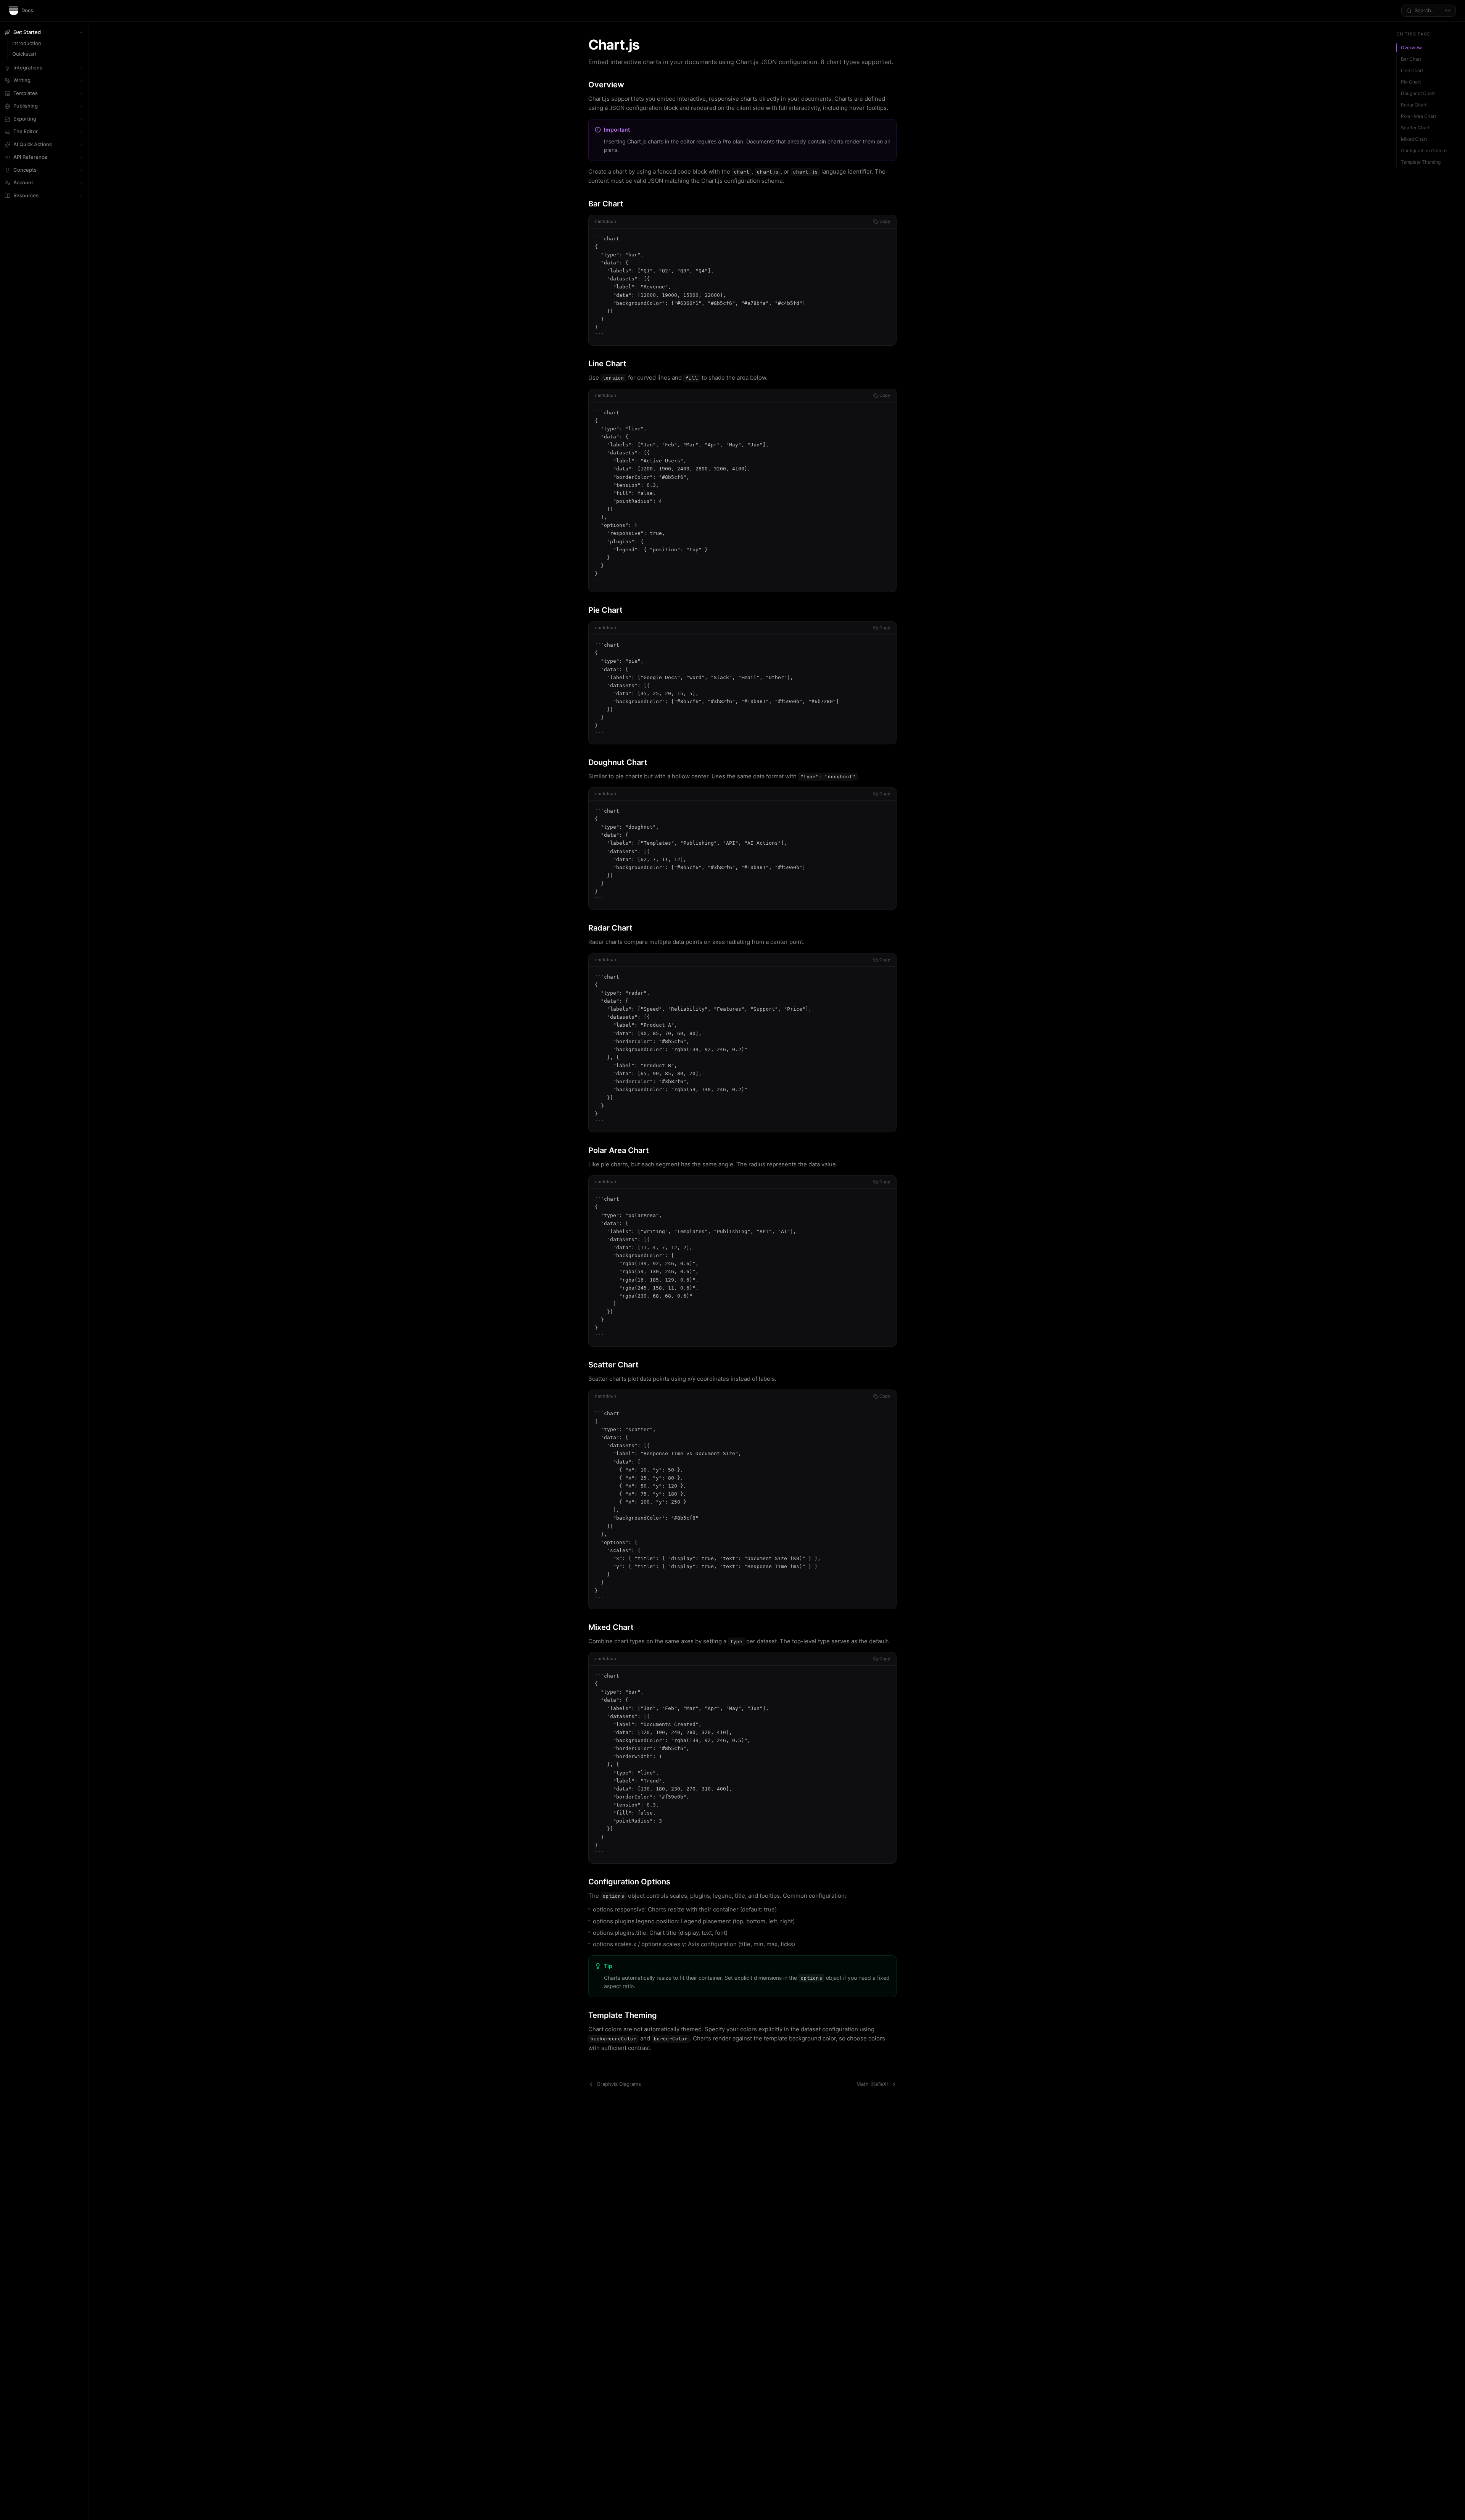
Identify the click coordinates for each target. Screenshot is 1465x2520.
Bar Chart (1411, 59)
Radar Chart (1414, 105)
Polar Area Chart (1418, 116)
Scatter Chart (1415, 128)
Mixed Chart (1414, 139)
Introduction (27, 43)
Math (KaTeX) (872, 2084)
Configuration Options (1424, 151)
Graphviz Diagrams (619, 2084)
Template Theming (1421, 162)
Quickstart (24, 54)
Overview (1411, 48)
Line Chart (1412, 70)
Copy (885, 221)
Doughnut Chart (1418, 93)
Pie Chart (1411, 82)
